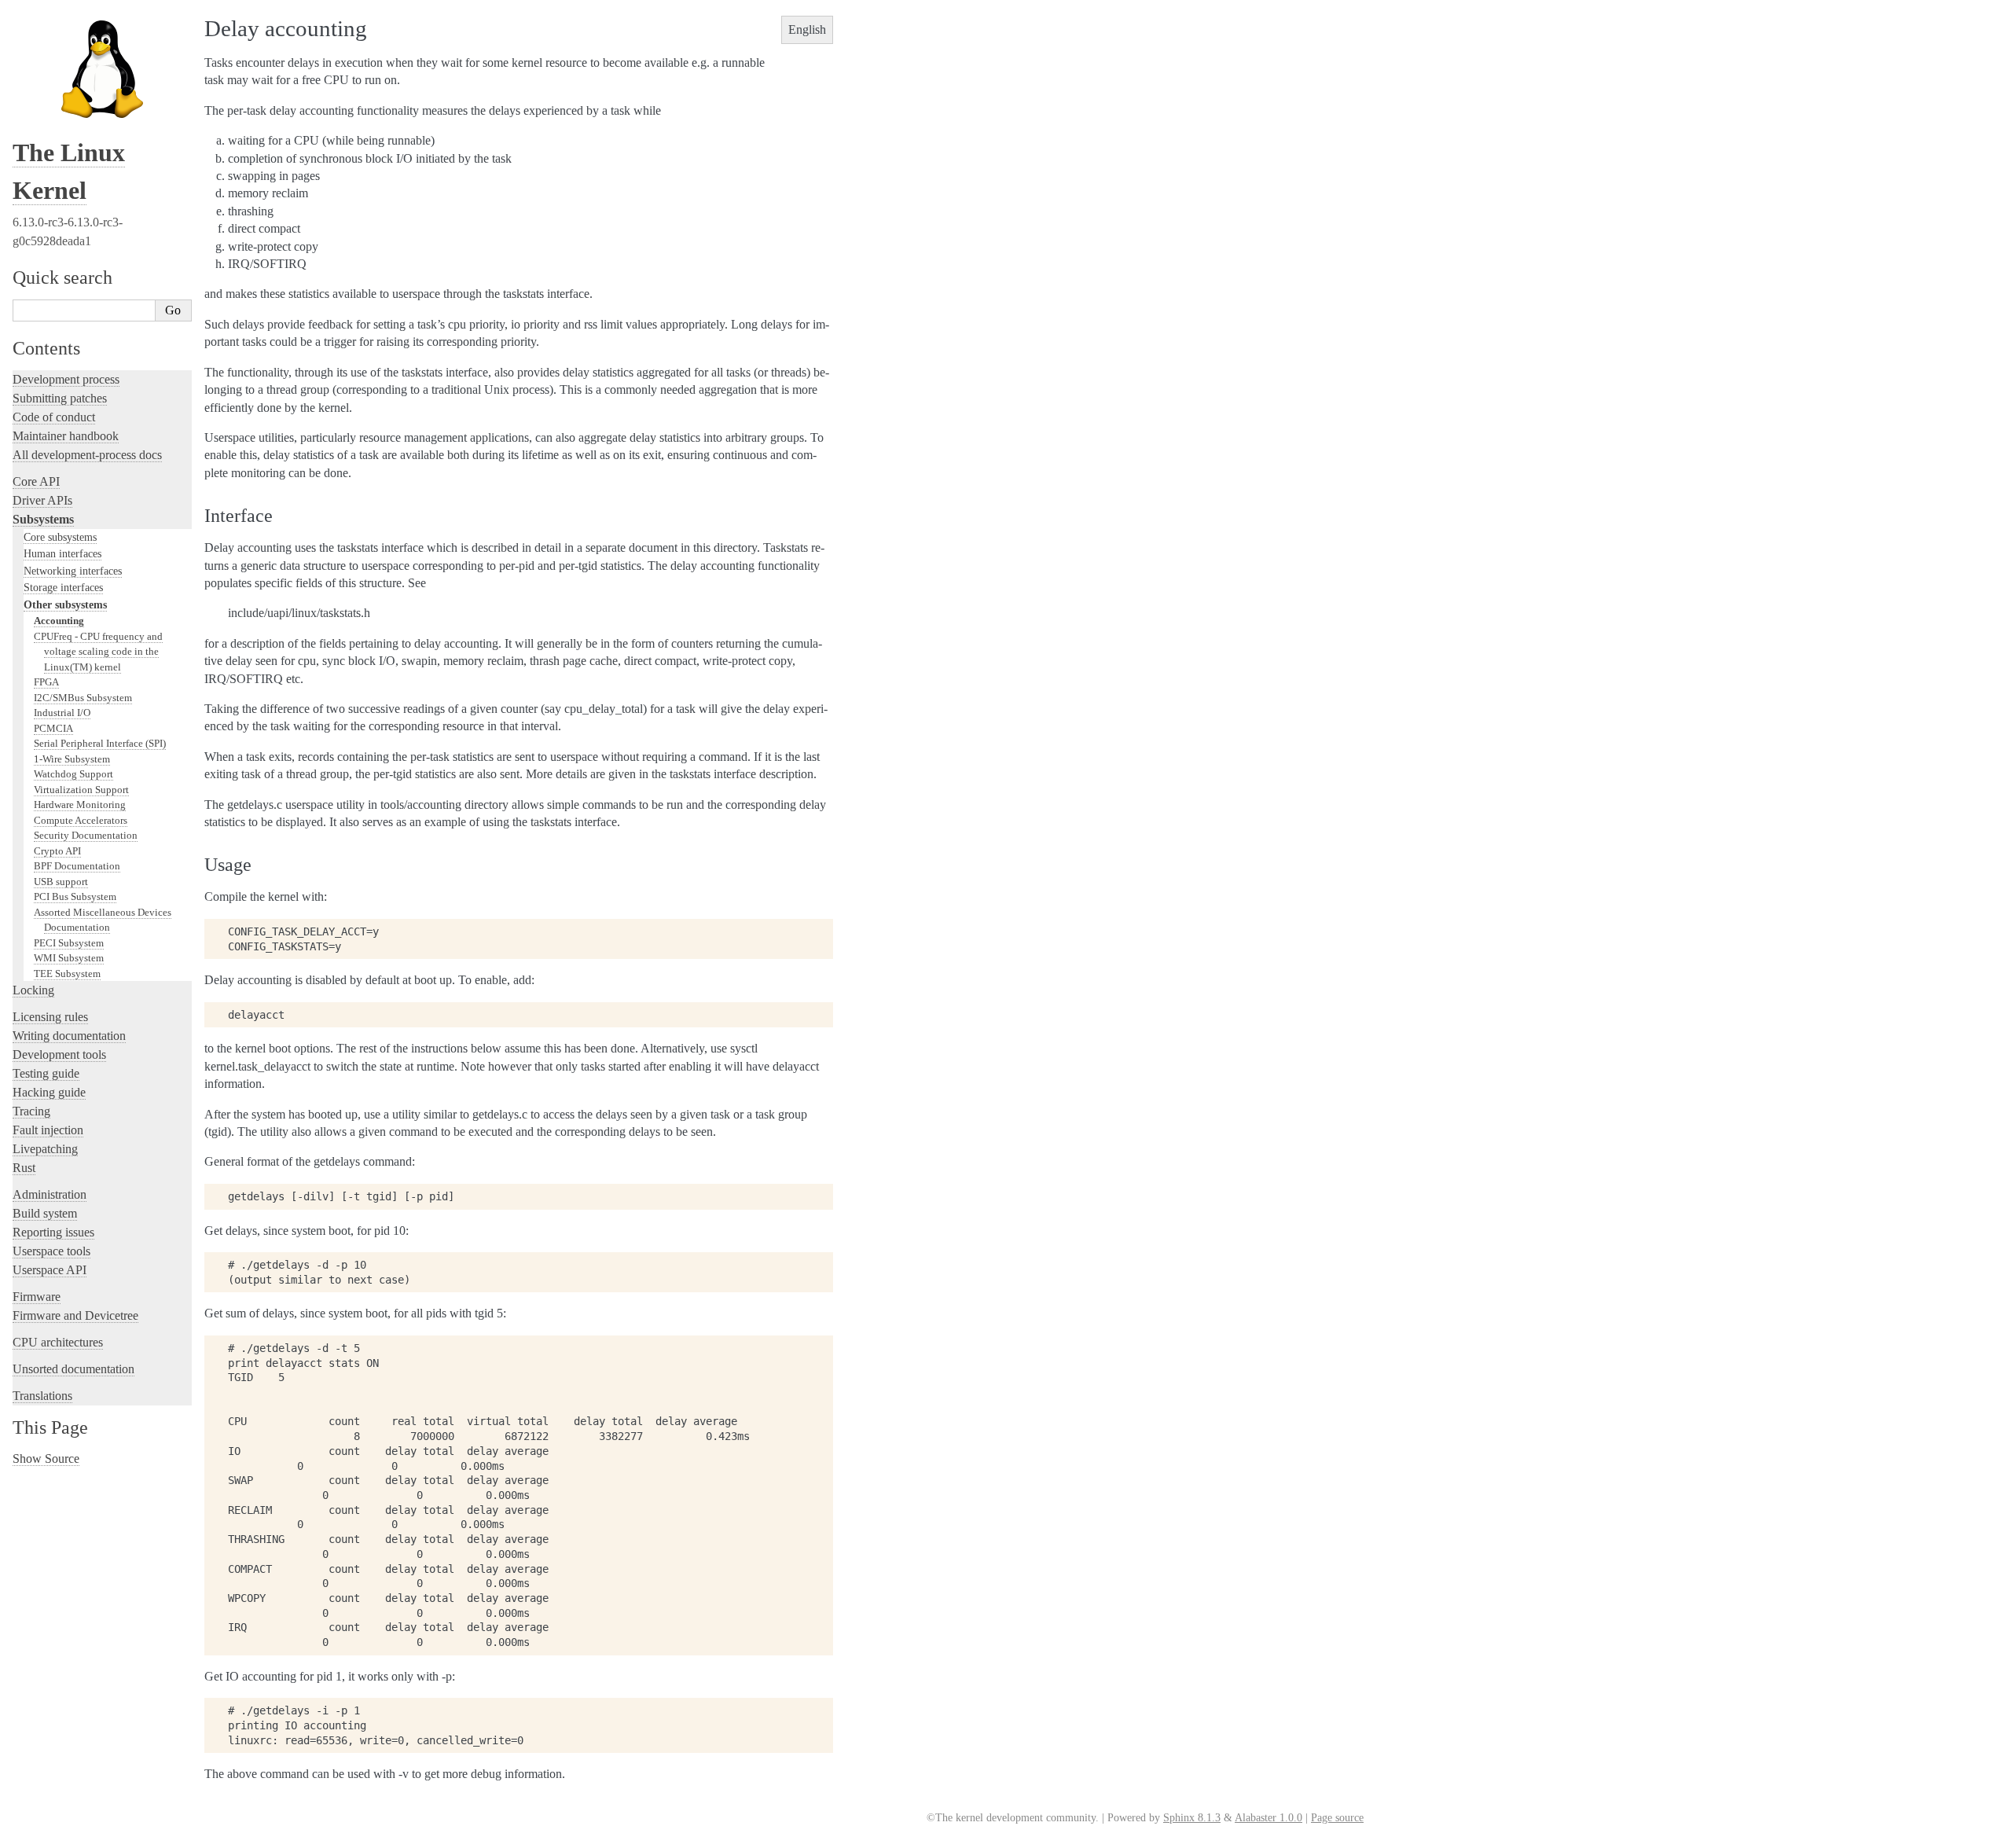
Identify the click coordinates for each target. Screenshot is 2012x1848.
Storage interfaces (63, 587)
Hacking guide (49, 1092)
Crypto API (57, 851)
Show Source (46, 1459)
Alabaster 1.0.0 (1269, 1818)
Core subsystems (60, 537)
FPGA (46, 682)
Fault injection (48, 1130)
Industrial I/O (62, 713)
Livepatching (45, 1149)
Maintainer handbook (66, 436)
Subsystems (43, 519)
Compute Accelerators (81, 820)
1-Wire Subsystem (72, 759)
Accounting (59, 621)
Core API (36, 481)
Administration (50, 1194)
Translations (42, 1396)
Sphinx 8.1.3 (1192, 1818)
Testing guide (46, 1073)
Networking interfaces (73, 571)
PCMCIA (53, 728)
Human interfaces (62, 553)
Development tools (59, 1054)
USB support (61, 882)
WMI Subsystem (69, 958)
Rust (24, 1168)
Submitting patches (60, 398)
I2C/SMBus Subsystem (83, 698)
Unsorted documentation (73, 1369)
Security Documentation (86, 835)
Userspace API (50, 1270)
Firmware (37, 1297)
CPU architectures (58, 1342)
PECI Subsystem (69, 943)
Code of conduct (54, 417)
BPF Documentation (77, 866)
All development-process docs (87, 455)
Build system (45, 1213)
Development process (66, 379)
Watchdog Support (73, 774)
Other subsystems (65, 604)
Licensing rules (50, 1017)
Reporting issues (53, 1232)
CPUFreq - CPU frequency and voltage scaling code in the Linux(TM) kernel (98, 652)
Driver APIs (42, 500)
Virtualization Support (81, 790)
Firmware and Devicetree (75, 1315)
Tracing (31, 1111)
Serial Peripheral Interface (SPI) (100, 743)
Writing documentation (69, 1036)
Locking (33, 990)
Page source (1337, 1818)
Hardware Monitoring (80, 805)
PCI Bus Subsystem (75, 896)
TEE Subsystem (67, 974)
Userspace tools (51, 1251)
